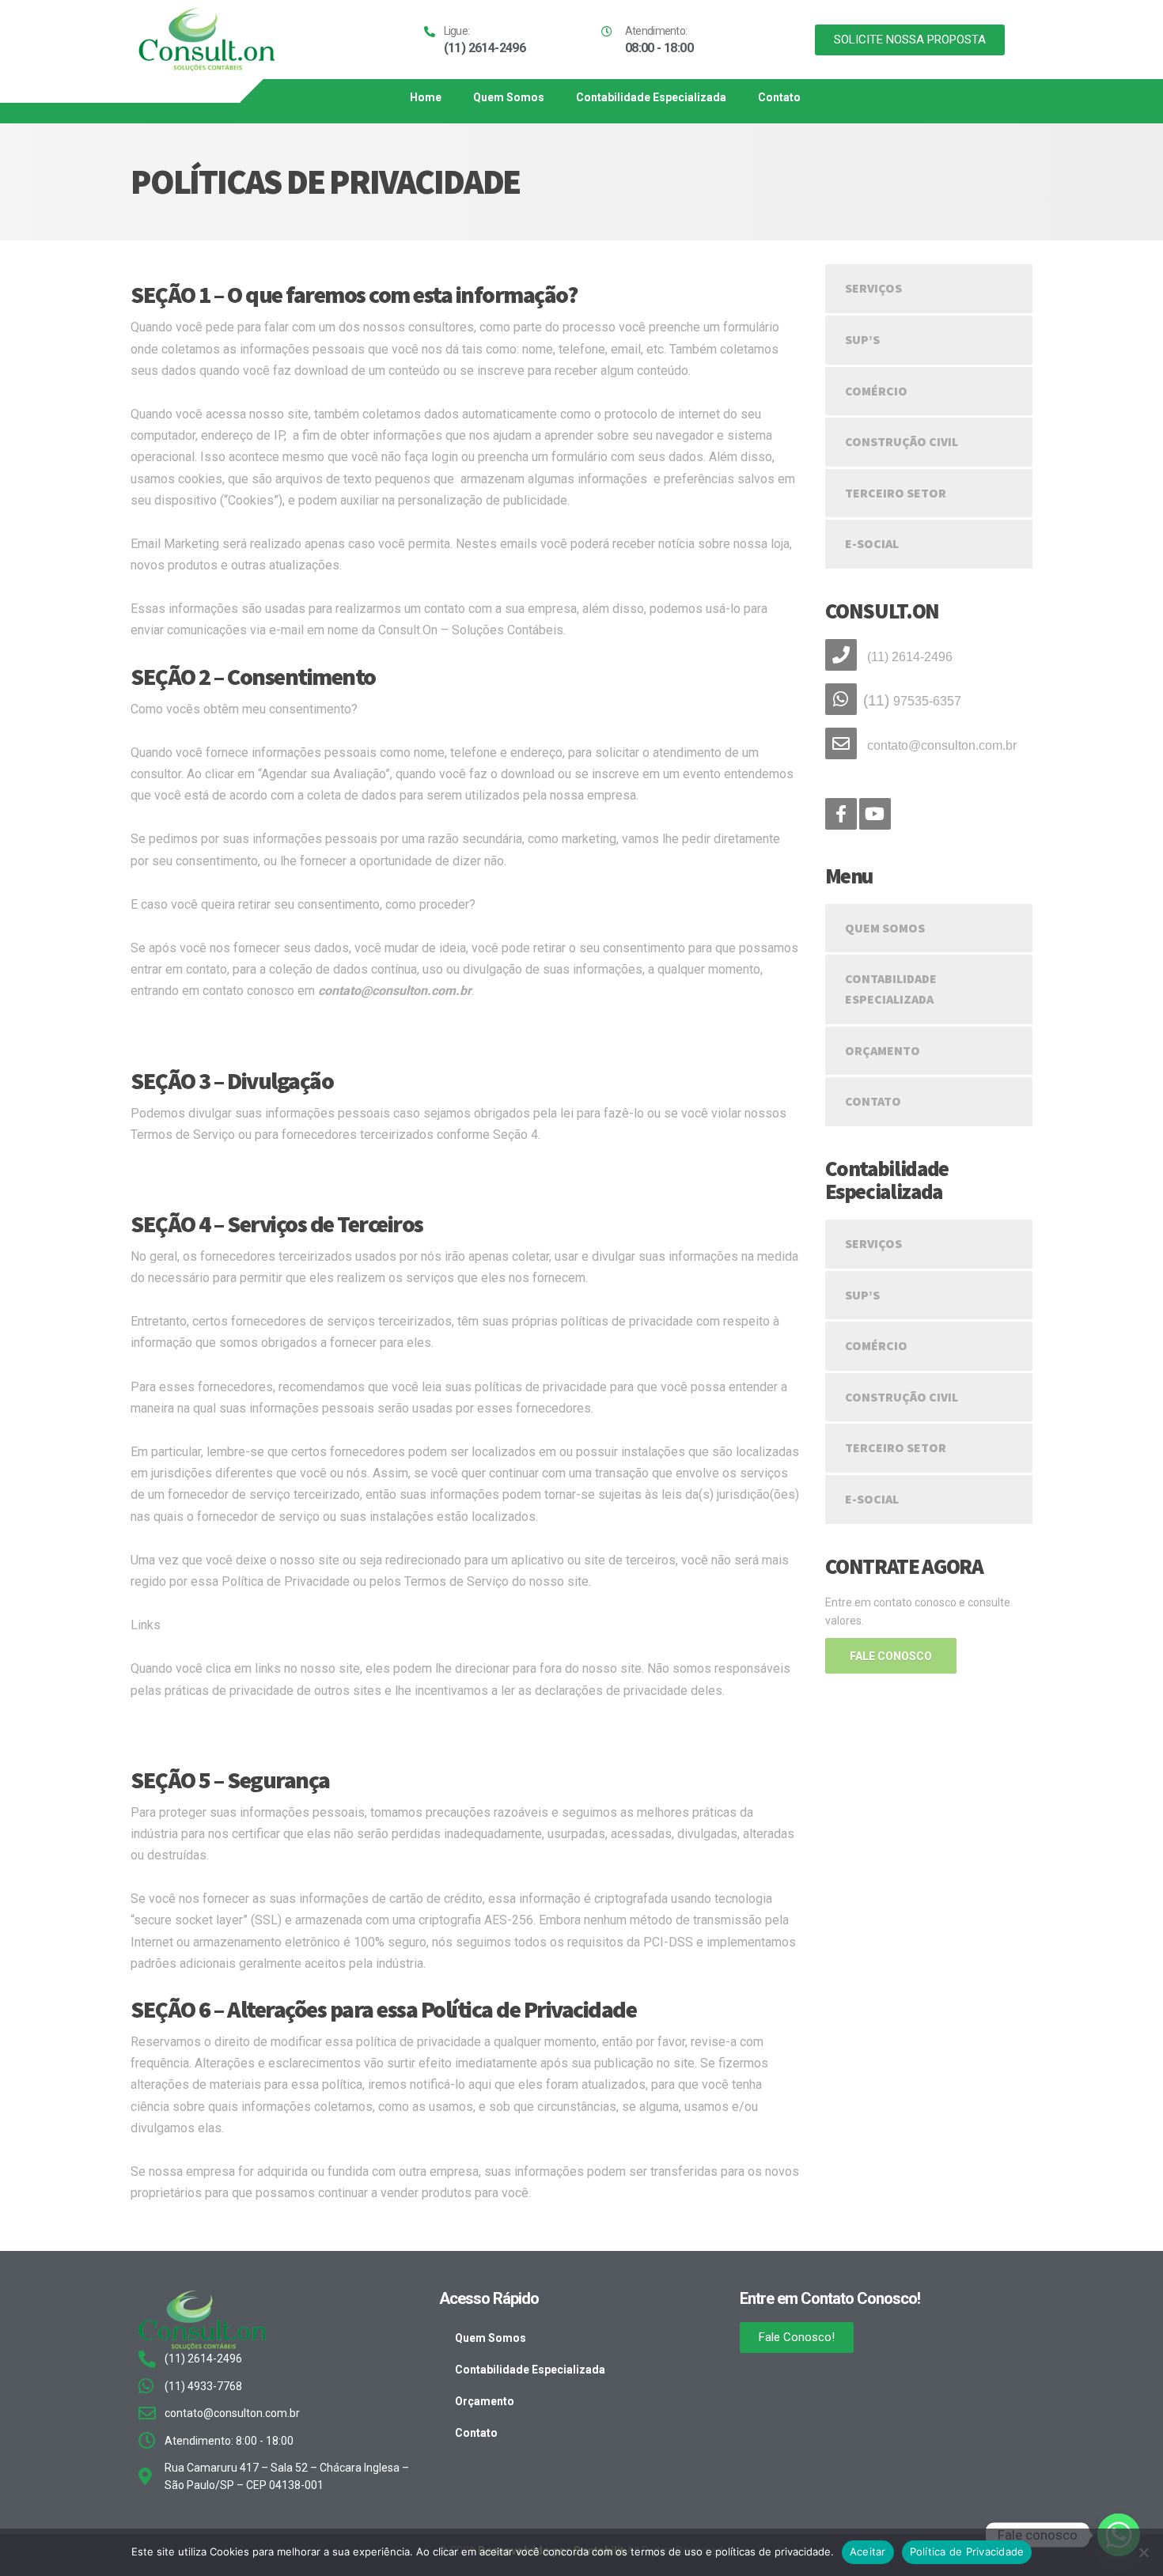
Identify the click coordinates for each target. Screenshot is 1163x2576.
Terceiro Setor (896, 493)
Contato (779, 97)
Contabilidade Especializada (651, 97)
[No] (1143, 2552)
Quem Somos (509, 97)
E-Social (872, 543)
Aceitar (868, 2551)
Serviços (873, 288)
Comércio (876, 391)
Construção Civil (902, 441)
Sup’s (862, 339)
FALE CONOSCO (891, 1656)
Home (426, 97)
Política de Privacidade (967, 2551)
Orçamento (883, 1050)
